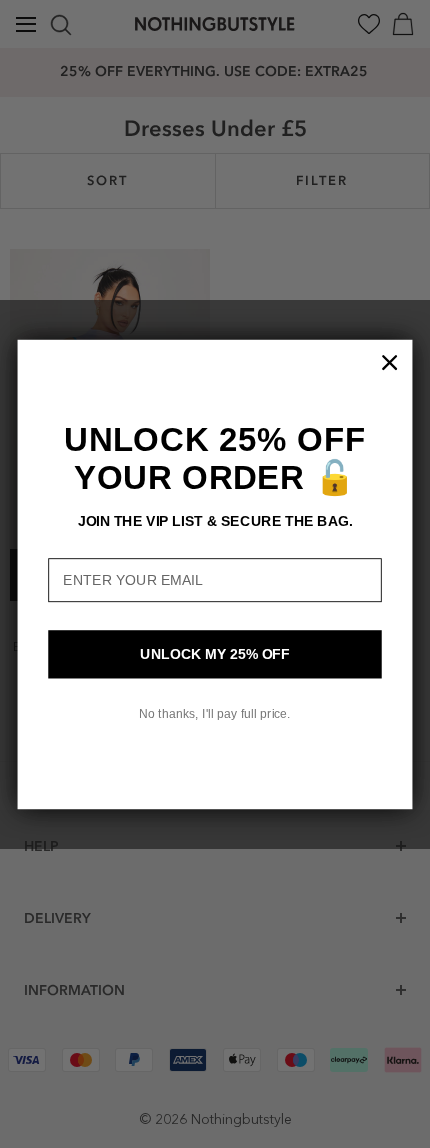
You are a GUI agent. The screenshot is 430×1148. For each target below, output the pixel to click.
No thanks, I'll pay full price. (215, 713)
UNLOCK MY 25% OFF (214, 653)
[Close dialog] (390, 362)
